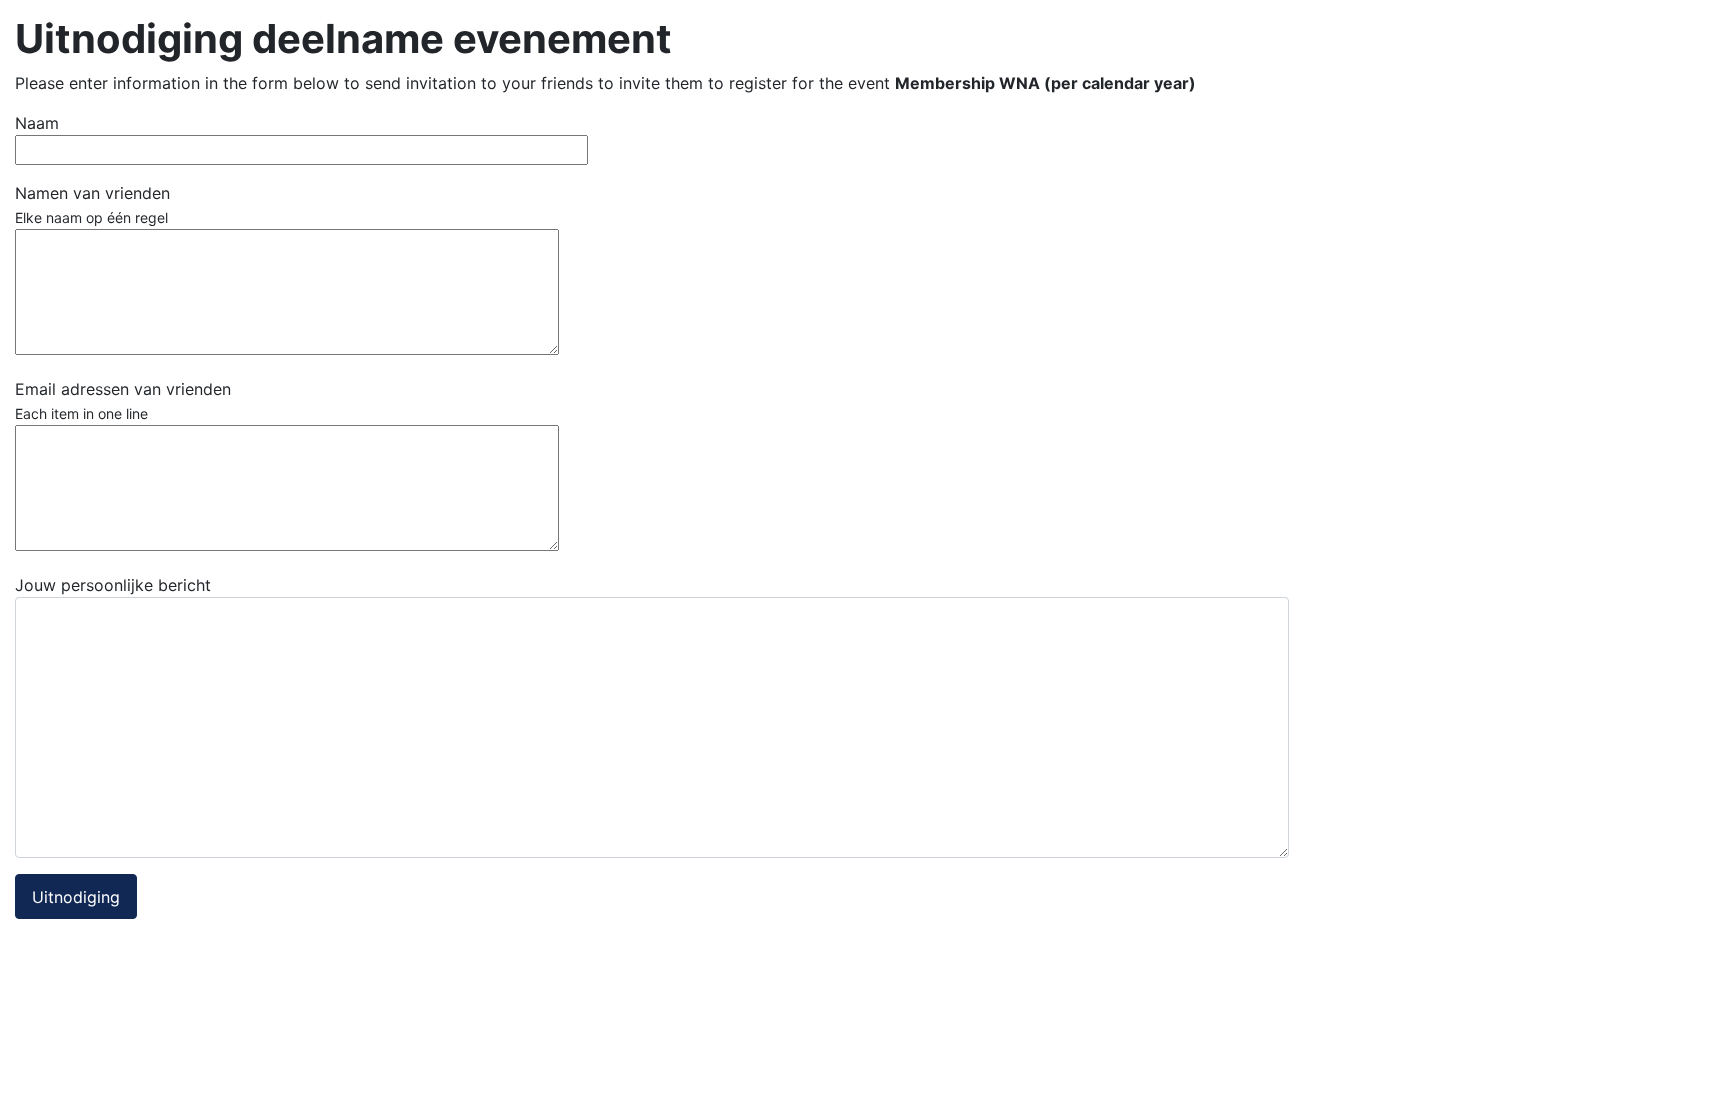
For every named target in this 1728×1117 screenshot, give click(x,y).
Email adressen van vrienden (123, 400)
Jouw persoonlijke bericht (113, 585)
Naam (37, 123)
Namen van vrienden (92, 204)
